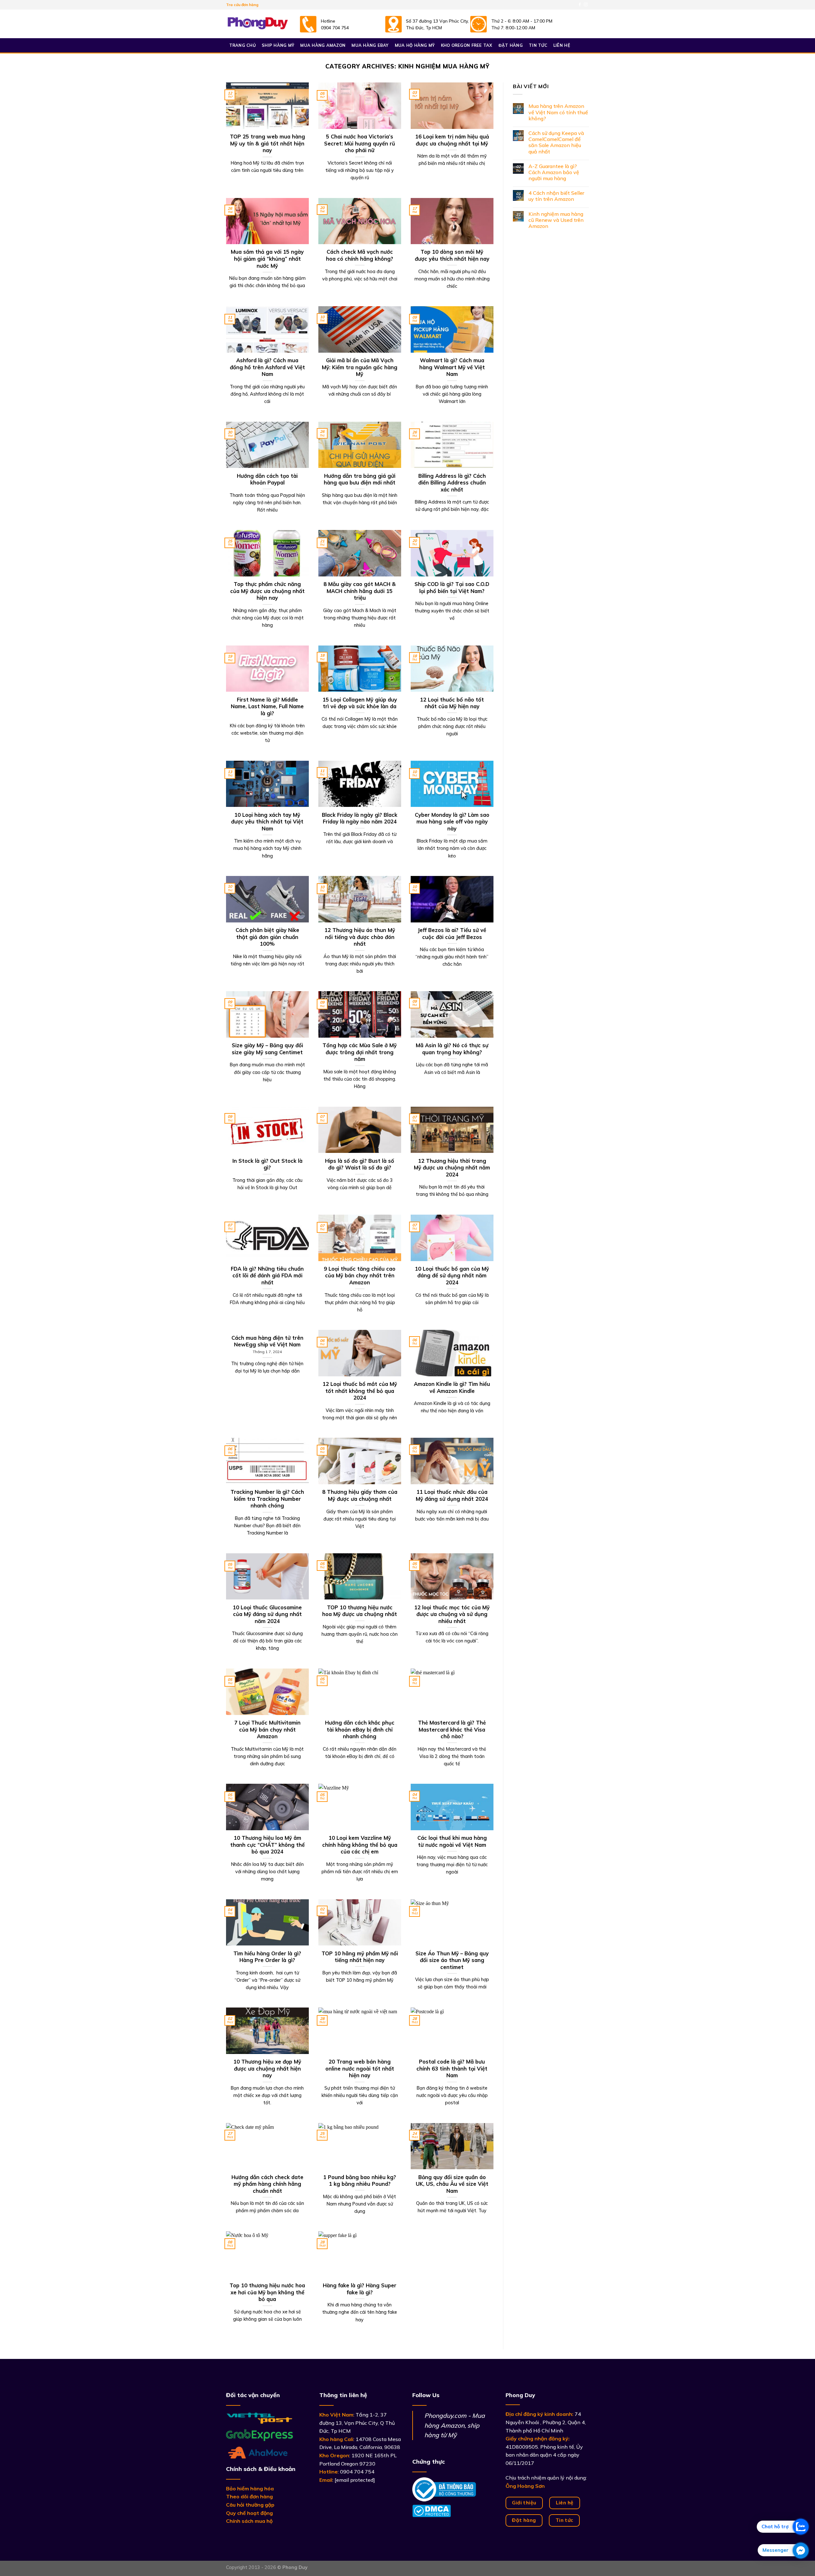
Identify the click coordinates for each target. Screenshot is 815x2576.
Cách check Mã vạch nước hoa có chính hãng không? (360, 255)
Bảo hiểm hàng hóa (250, 2488)
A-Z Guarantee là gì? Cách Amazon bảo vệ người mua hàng (554, 172)
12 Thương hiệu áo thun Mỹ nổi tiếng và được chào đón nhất (360, 937)
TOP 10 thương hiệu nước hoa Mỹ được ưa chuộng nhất (360, 1611)
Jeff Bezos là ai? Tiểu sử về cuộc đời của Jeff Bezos (452, 933)
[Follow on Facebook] (580, 5)
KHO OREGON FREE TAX (467, 45)
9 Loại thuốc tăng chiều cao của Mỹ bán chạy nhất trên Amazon (360, 1275)
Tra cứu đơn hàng (242, 5)
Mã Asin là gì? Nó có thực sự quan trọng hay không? (452, 1049)
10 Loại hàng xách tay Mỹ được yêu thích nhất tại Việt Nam (267, 822)
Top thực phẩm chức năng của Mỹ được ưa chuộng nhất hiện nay (267, 591)
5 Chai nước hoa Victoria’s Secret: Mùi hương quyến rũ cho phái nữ (360, 143)
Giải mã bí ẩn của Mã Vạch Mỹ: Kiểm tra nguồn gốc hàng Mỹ (360, 367)
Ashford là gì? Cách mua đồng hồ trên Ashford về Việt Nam (267, 367)
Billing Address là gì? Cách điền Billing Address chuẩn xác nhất (452, 483)
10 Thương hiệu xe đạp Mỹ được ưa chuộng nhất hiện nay (267, 2068)
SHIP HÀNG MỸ (278, 45)
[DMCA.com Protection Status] (432, 2510)
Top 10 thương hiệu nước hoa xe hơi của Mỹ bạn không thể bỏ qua (267, 2292)
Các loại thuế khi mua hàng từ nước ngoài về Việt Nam (452, 1841)
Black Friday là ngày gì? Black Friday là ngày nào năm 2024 (360, 818)
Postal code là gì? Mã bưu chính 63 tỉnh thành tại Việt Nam (452, 2068)
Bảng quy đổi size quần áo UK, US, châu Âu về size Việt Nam (452, 2184)
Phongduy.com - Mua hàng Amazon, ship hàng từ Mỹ (455, 2425)
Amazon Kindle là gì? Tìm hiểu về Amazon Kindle (452, 1387)
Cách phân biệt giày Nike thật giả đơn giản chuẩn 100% (267, 937)
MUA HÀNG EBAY (370, 45)
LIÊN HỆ (562, 45)
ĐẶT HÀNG (511, 45)
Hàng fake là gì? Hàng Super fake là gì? (360, 2289)
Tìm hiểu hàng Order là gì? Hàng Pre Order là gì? (267, 1957)
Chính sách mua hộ (249, 2521)
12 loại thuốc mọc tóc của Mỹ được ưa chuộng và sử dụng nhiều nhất (452, 1614)
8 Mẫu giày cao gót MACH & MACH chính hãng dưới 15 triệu (360, 591)
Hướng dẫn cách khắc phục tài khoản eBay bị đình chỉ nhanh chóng (360, 1729)
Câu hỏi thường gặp (250, 2505)
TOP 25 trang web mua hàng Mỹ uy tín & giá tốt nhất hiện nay (267, 143)
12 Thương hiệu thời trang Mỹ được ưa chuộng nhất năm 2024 (452, 1168)
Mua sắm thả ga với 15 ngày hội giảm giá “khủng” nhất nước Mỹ (267, 258)
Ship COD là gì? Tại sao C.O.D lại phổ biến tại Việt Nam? (452, 587)
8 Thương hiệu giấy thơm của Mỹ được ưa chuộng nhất (360, 1495)
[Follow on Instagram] (586, 5)
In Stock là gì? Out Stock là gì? (267, 1164)
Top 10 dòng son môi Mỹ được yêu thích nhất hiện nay (452, 255)
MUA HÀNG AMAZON (323, 45)
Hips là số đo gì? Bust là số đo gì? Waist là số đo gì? (360, 1164)
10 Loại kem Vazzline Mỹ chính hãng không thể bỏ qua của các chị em (360, 1845)
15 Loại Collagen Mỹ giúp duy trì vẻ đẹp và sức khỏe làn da (360, 703)
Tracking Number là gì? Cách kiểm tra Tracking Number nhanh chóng (267, 1499)
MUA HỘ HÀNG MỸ (415, 45)
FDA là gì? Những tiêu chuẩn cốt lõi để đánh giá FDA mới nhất (267, 1275)
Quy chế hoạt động (249, 2513)
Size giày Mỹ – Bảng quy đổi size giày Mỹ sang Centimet (267, 1049)
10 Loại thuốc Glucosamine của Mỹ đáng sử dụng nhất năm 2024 (267, 1614)
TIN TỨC (538, 45)
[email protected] (355, 2480)
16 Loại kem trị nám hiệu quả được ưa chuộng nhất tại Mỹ (452, 140)
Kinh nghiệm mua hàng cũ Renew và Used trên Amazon (556, 220)
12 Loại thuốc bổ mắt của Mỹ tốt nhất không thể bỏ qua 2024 (360, 1391)
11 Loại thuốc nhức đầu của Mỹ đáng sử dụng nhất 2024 (452, 1495)
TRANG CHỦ (242, 45)
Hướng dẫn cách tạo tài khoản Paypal (267, 479)
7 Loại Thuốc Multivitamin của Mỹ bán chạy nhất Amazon (267, 1729)
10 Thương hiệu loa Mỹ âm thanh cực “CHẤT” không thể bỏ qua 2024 (267, 1845)
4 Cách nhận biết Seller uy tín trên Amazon (556, 196)
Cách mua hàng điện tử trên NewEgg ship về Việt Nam (267, 1341)
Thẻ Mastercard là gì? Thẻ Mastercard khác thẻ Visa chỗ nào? (452, 1729)
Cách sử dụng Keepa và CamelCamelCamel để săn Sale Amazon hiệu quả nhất (556, 142)
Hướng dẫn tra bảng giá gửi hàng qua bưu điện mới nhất (360, 479)
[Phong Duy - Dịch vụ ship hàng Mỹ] (258, 24)
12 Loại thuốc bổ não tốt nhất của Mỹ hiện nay (452, 703)
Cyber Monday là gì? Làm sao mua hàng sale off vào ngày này (452, 822)
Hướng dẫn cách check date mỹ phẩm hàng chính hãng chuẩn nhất (267, 2184)
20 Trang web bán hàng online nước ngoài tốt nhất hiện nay (360, 2068)
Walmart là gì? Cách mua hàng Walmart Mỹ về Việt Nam (452, 367)
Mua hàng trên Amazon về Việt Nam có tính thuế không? (558, 112)
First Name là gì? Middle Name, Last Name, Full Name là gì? (267, 706)
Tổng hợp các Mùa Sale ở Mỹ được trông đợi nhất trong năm (360, 1052)
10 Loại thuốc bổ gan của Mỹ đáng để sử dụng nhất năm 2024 (452, 1275)
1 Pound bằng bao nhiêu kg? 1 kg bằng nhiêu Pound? (360, 2181)
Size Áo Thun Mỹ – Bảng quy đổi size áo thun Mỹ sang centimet (452, 1960)
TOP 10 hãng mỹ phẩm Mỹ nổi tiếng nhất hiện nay (360, 1957)
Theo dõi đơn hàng (249, 2496)
